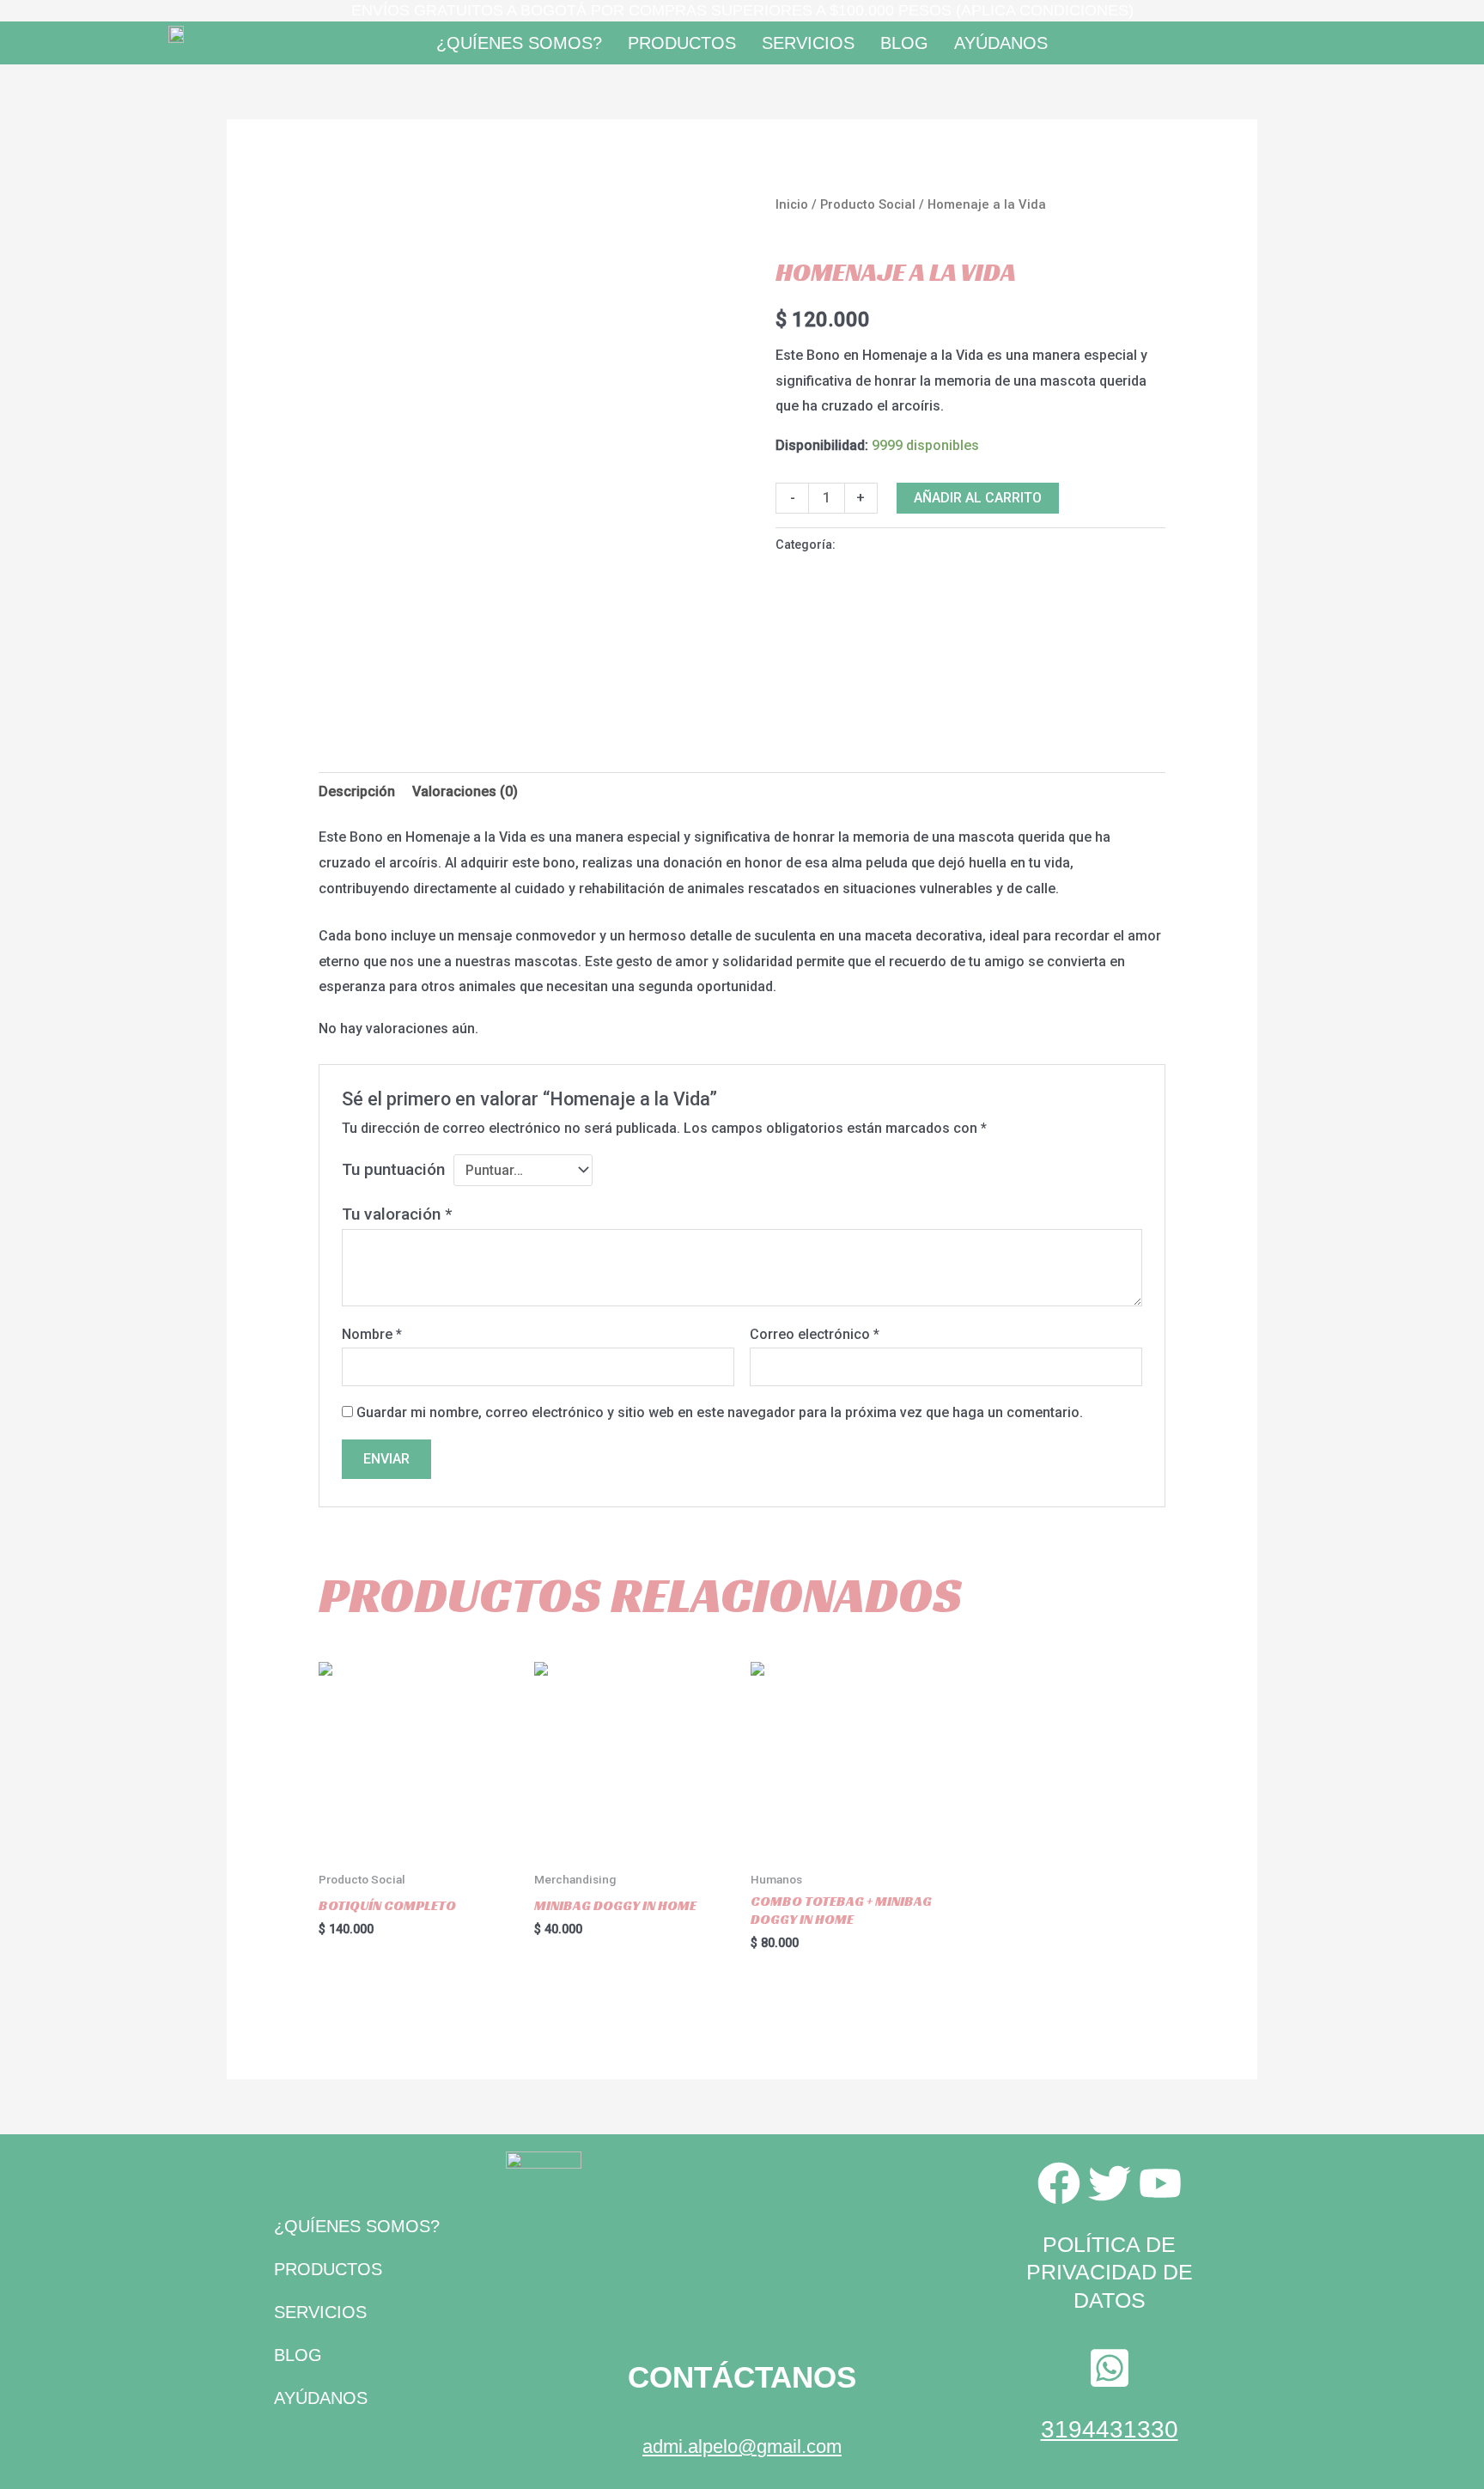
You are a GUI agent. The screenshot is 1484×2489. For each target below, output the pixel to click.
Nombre (372, 1334)
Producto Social (868, 204)
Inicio (792, 204)
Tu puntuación (393, 1169)
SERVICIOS (808, 43)
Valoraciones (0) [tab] (465, 791)
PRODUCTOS (682, 43)
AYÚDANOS (1001, 43)
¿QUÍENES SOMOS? (519, 43)
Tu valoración (397, 1214)
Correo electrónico (815, 1334)
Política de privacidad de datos (1110, 2272)
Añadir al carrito (978, 498)
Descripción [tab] (357, 791)
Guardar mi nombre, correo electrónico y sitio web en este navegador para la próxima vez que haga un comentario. (720, 1412)
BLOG (904, 43)
